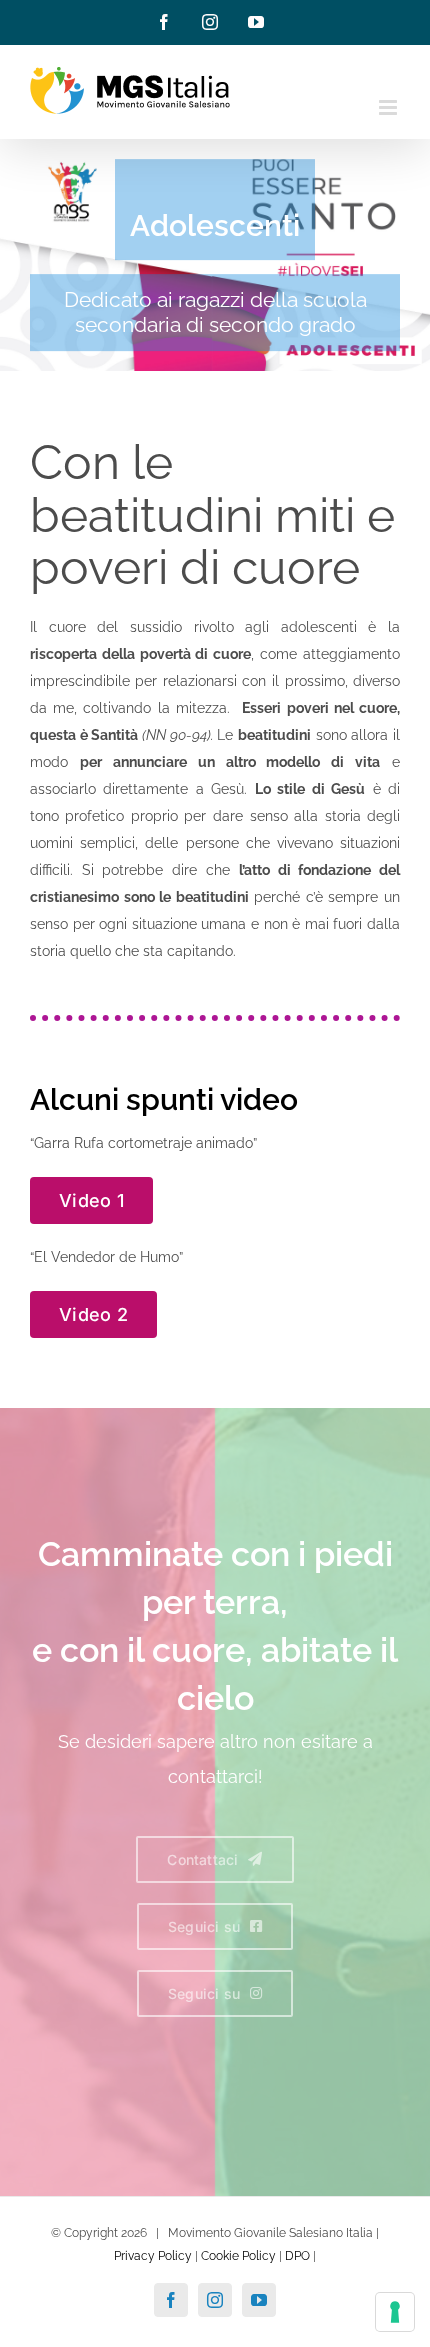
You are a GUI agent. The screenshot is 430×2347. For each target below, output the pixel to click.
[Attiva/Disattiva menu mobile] (389, 107)
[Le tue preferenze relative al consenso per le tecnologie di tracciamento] (395, 2312)
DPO (297, 2256)
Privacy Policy (153, 2256)
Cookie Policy (238, 2256)
